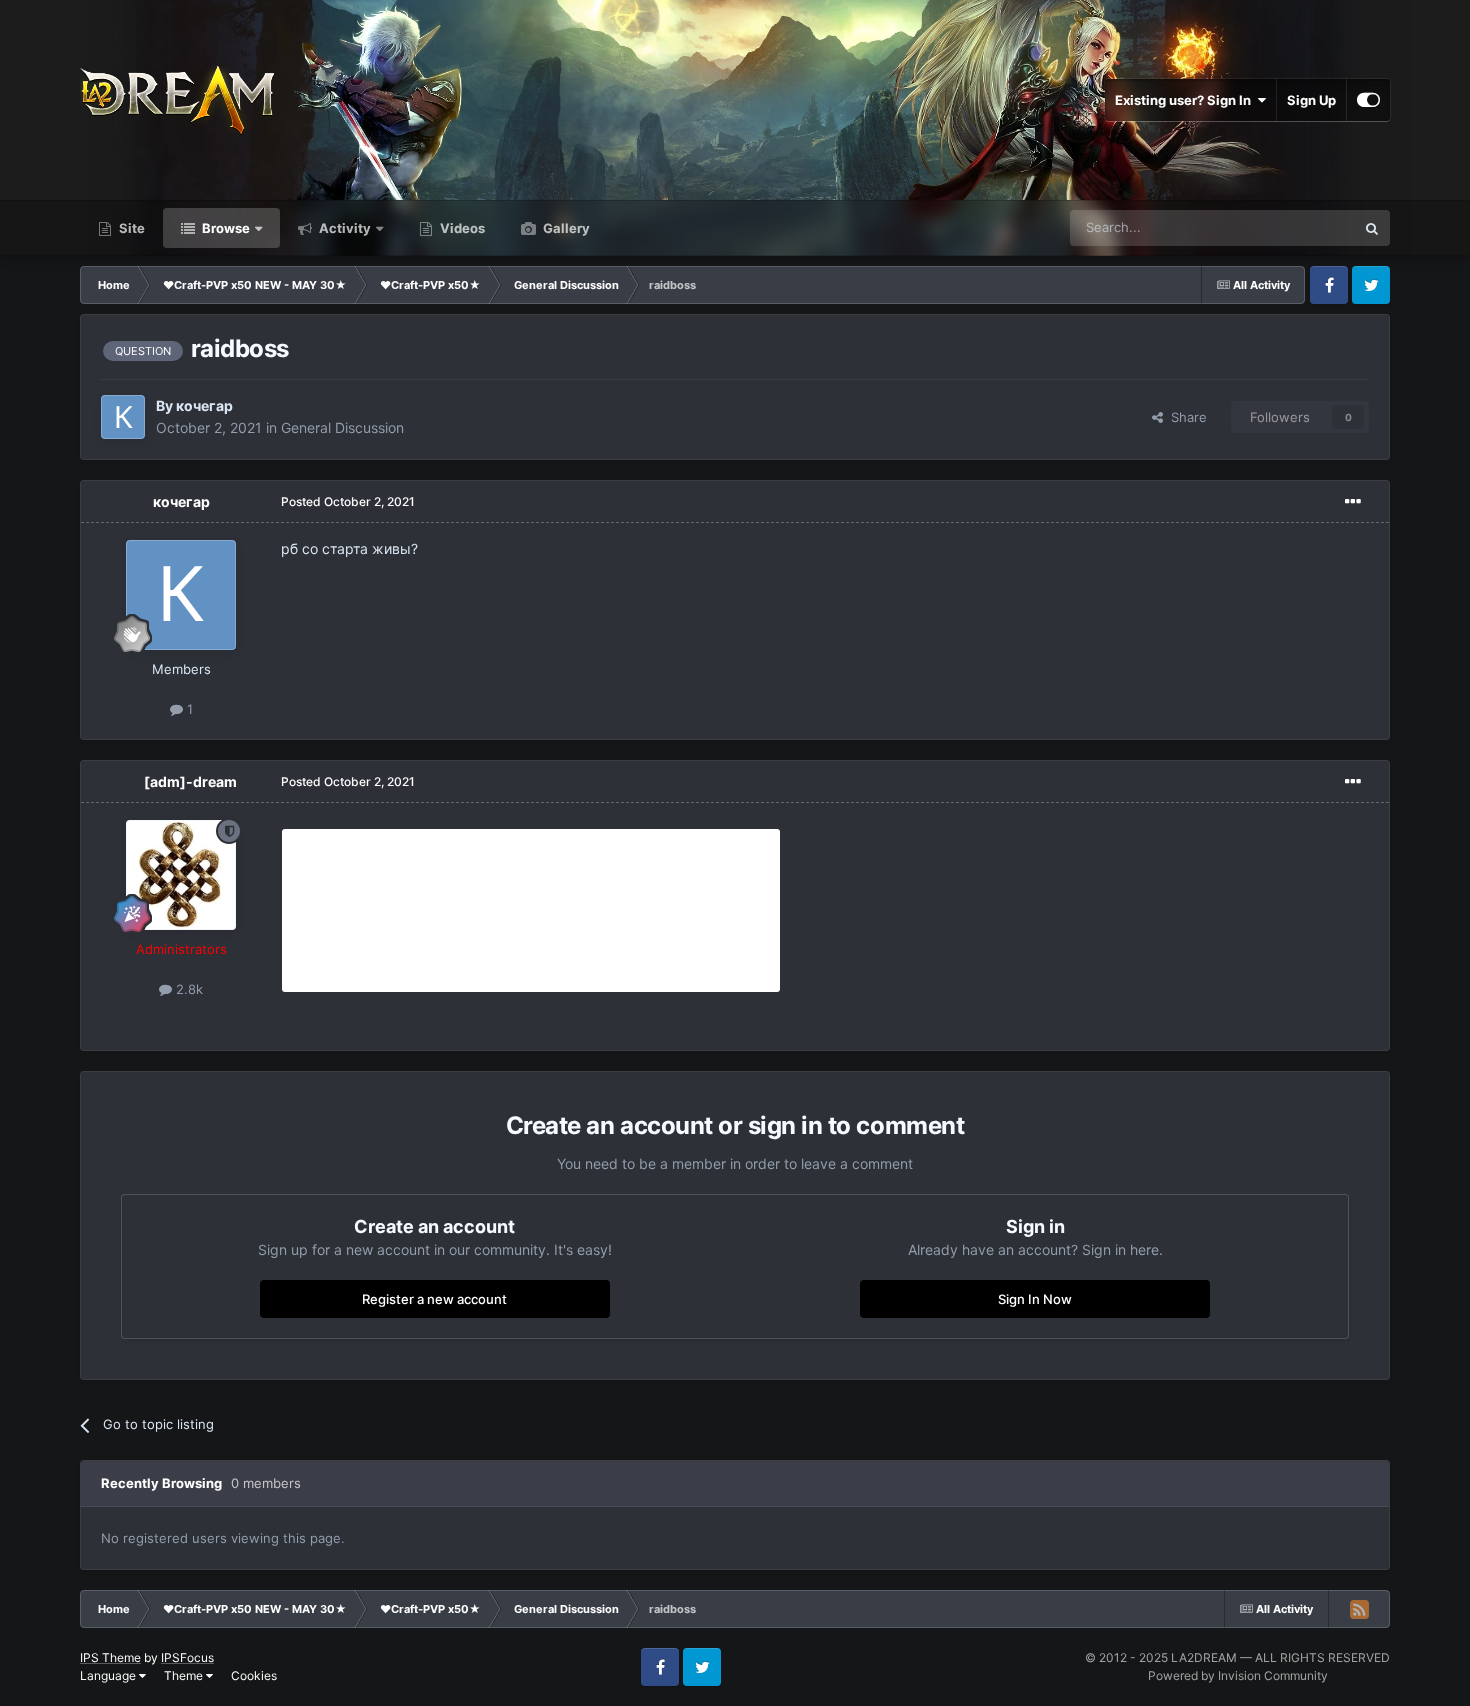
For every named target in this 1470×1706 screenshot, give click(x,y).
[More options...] (1353, 502)
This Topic (1298, 227)
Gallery (565, 228)
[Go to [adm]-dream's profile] (181, 875)
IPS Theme (110, 1657)
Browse (224, 228)
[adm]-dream (190, 781)
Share (1185, 417)
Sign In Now (1035, 1299)
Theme (185, 1675)
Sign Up (1311, 100)
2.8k (187, 989)
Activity (343, 228)
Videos (461, 228)
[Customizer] (1368, 100)
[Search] (1372, 228)
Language (109, 1675)
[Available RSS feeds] (1359, 1609)
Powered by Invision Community (1238, 1675)
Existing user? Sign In (1186, 100)
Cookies (254, 1675)
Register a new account (434, 1299)
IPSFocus (187, 1657)
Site (130, 228)
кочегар (204, 405)
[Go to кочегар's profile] (123, 417)
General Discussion (342, 427)
